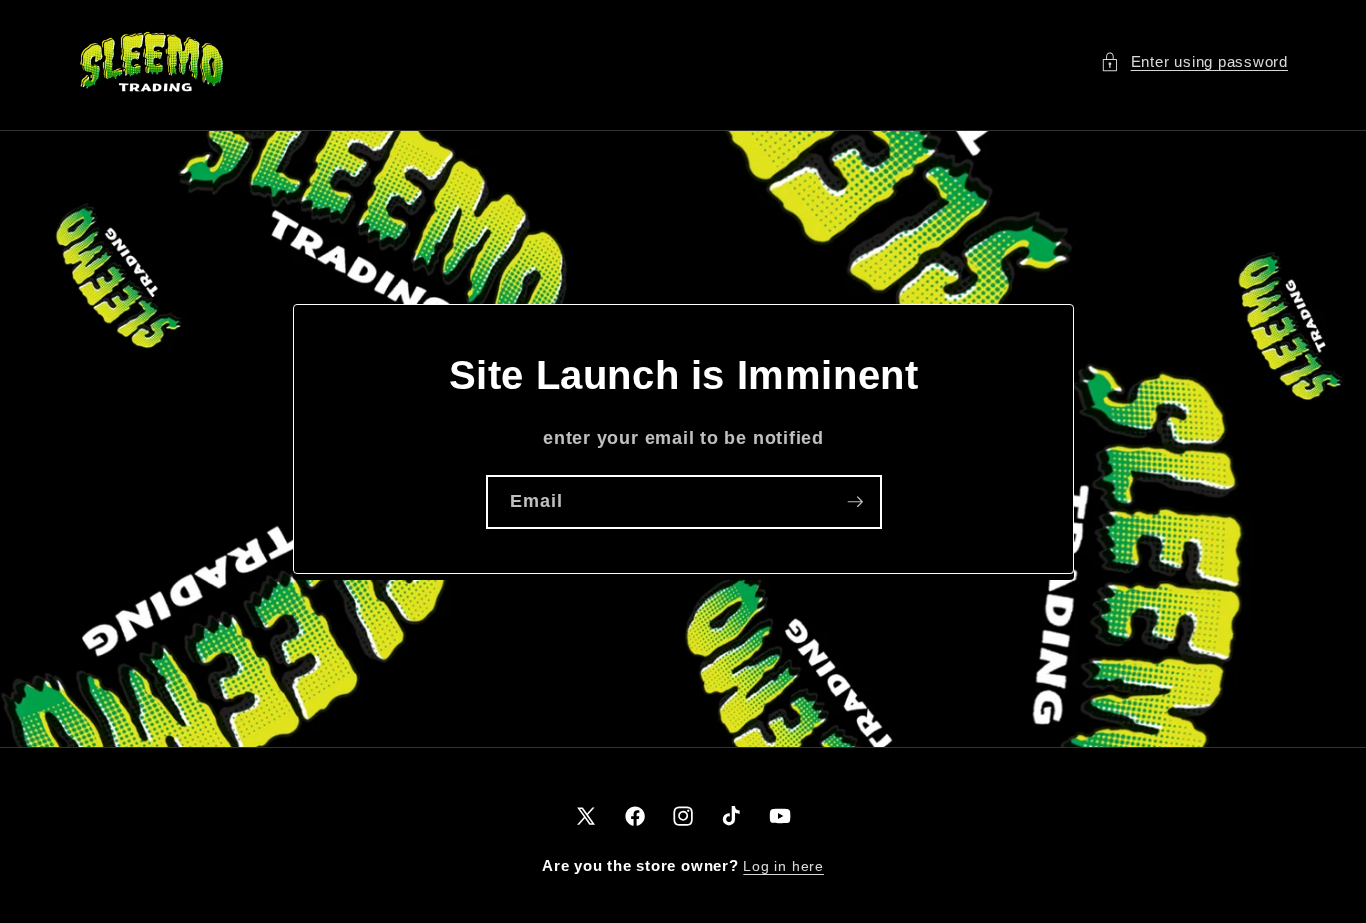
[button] (1194, 62)
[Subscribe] (855, 502)
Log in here (783, 866)
